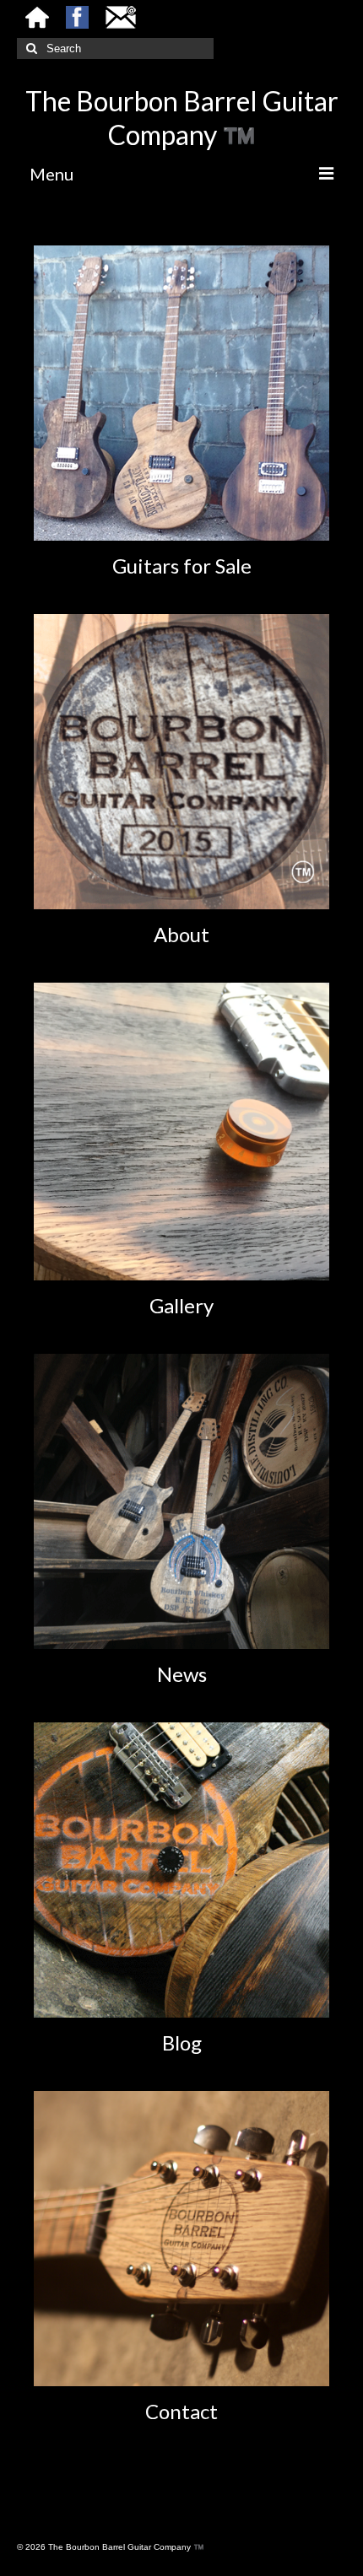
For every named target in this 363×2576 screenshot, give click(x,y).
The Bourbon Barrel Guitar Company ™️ (182, 118)
